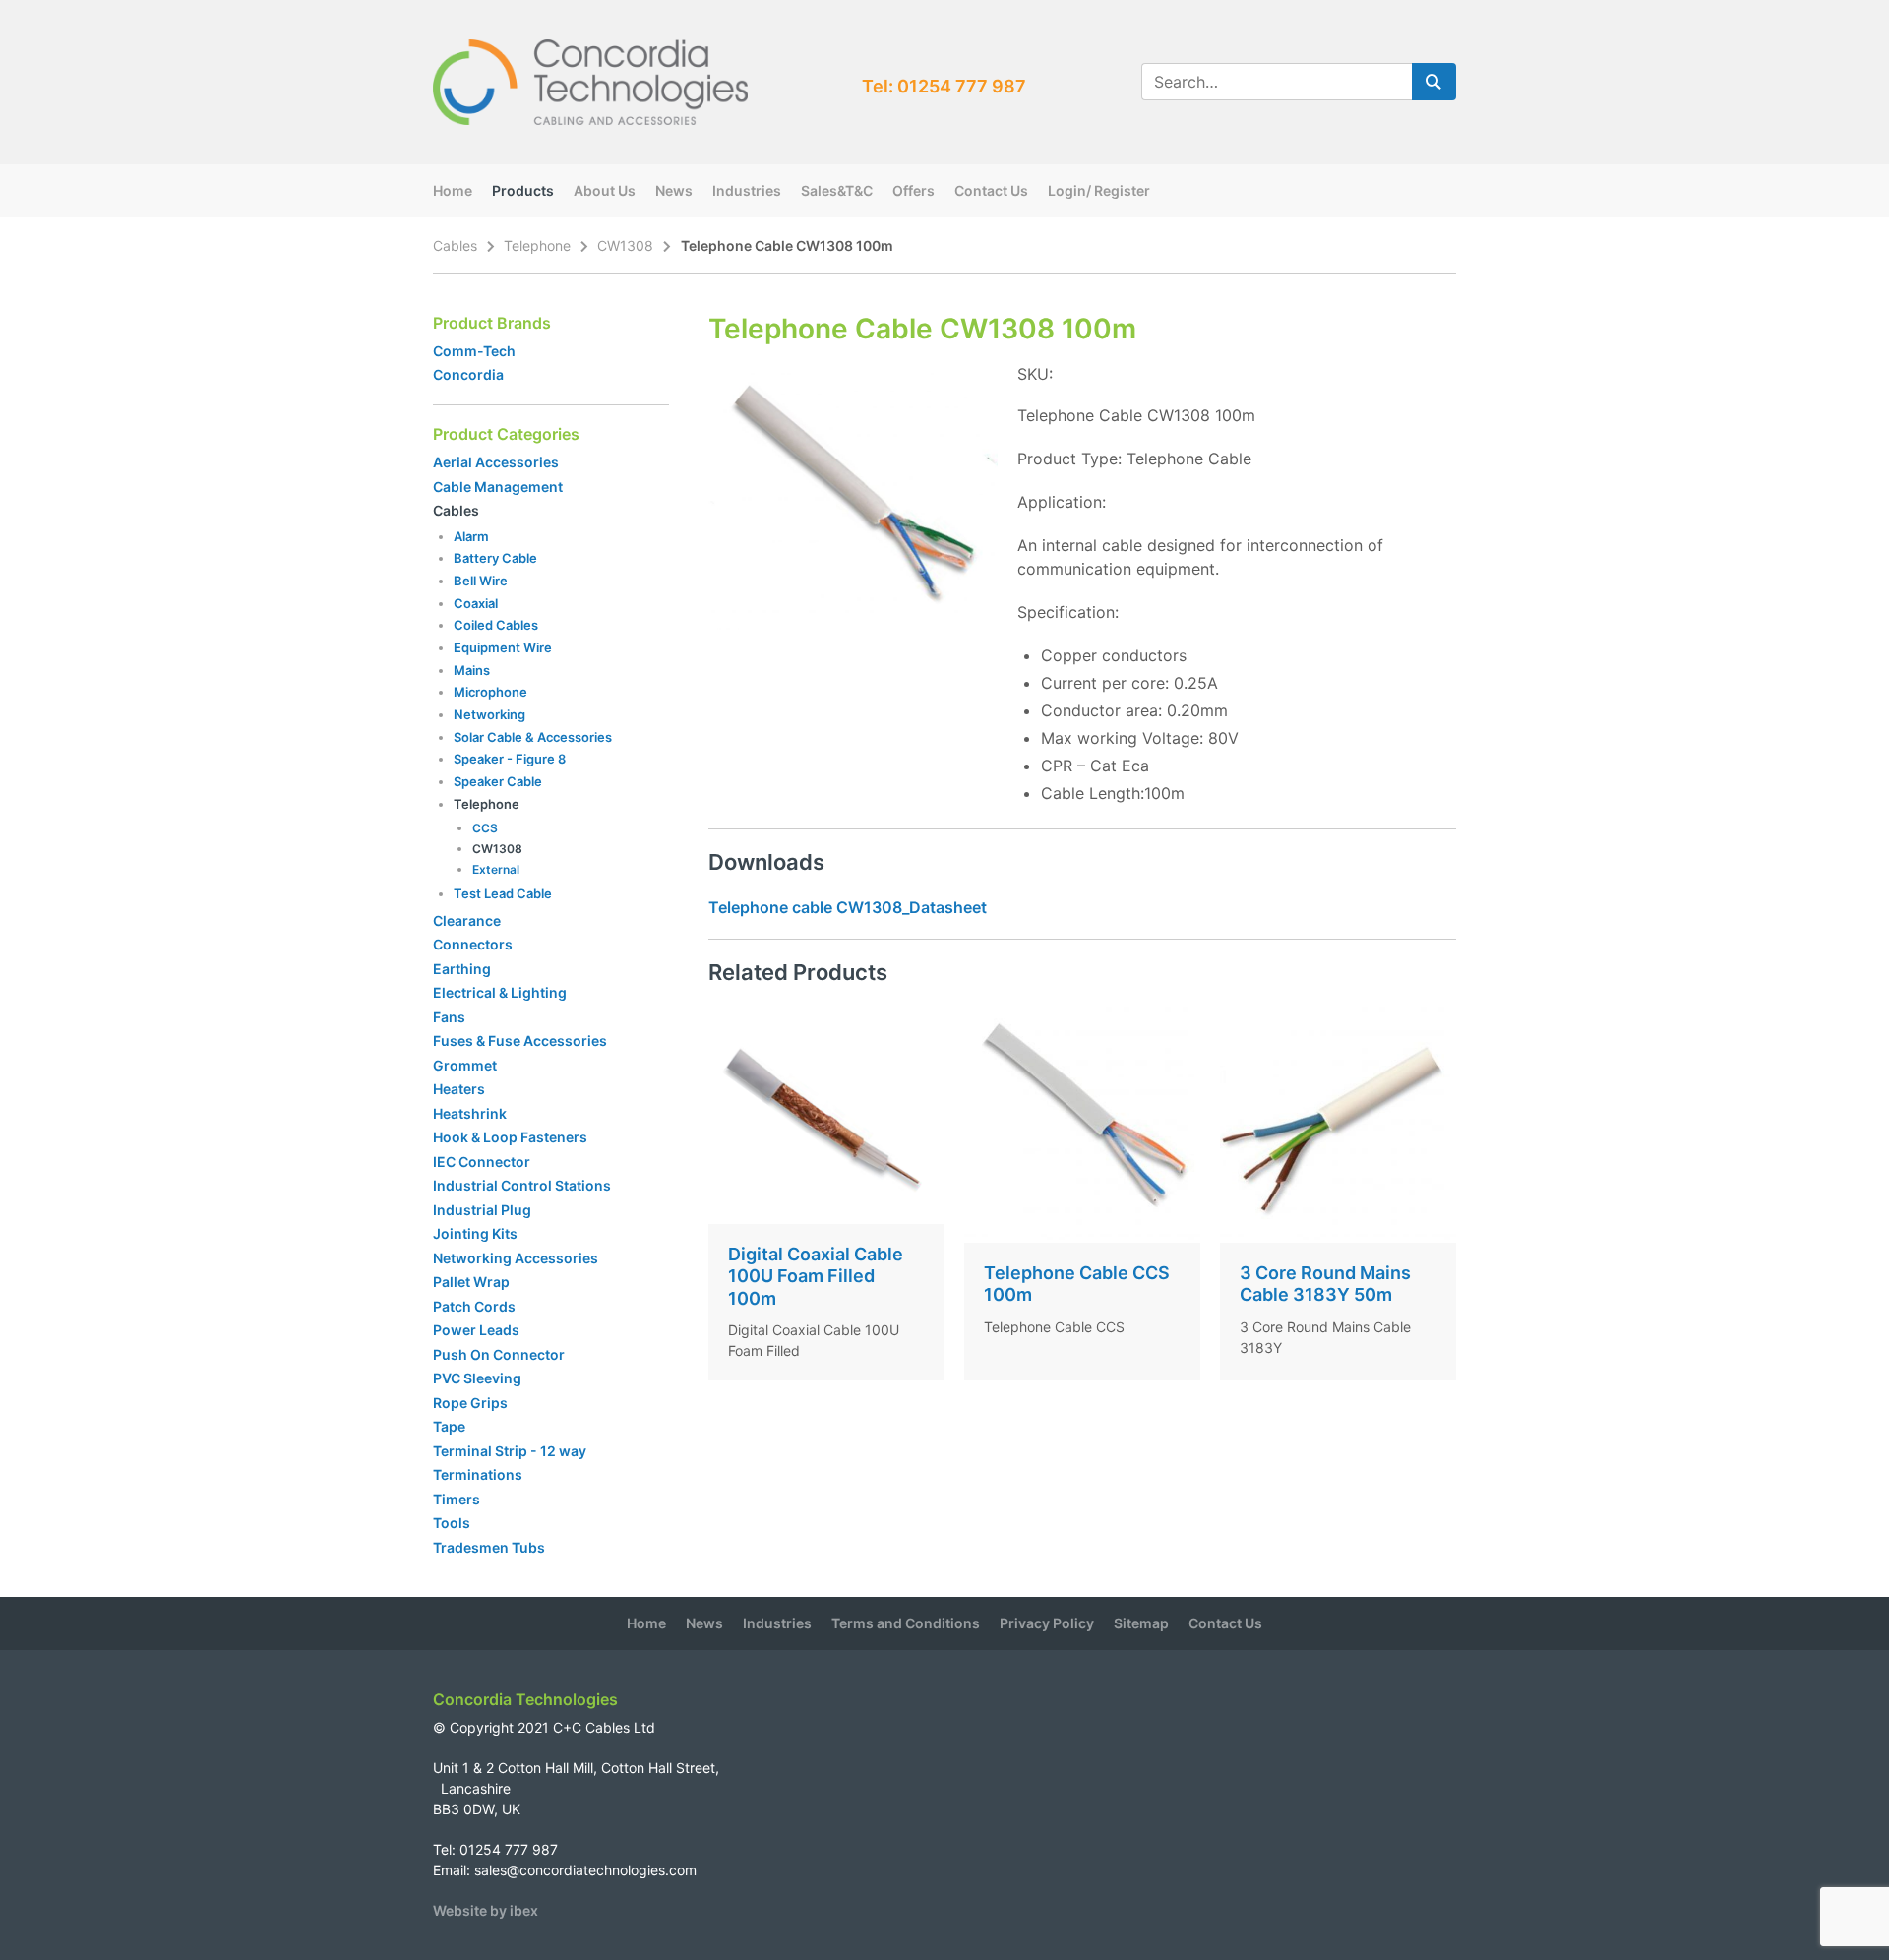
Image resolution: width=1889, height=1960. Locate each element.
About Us (605, 190)
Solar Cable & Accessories (533, 737)
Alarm (471, 536)
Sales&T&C (837, 190)
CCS (485, 828)
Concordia (468, 374)
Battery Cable (495, 558)
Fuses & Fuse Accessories (520, 1041)
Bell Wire (481, 581)
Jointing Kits (475, 1233)
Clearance (467, 920)
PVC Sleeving (477, 1378)
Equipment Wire (503, 647)
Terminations (478, 1474)
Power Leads (476, 1330)
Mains (472, 670)
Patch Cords (474, 1306)
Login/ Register (1099, 190)
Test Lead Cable (503, 893)
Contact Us (991, 190)
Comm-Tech (474, 351)
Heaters (459, 1089)
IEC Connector (482, 1162)
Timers (457, 1499)
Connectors (473, 944)
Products (523, 190)
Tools (452, 1523)
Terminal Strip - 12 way (510, 1451)
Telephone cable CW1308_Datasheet (848, 907)
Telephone (537, 245)
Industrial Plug (482, 1210)
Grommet (465, 1065)
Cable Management (498, 487)
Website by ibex (486, 1910)
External (496, 869)
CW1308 (625, 245)
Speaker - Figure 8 (510, 759)
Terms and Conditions (906, 1623)
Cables (455, 245)
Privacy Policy (1047, 1623)
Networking (489, 714)
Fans (449, 1017)
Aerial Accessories (496, 462)
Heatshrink (470, 1113)
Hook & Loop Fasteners (510, 1137)
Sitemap (1141, 1623)
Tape (449, 1426)
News (674, 190)
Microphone (490, 692)
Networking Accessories (516, 1258)
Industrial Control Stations (522, 1185)
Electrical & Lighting (500, 992)
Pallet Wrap (473, 1282)
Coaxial (476, 603)
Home (453, 190)
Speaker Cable (498, 781)
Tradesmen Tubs (489, 1547)
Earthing (462, 969)
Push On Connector (499, 1354)
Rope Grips (470, 1403)
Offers (914, 190)
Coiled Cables (496, 625)
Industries (747, 190)
